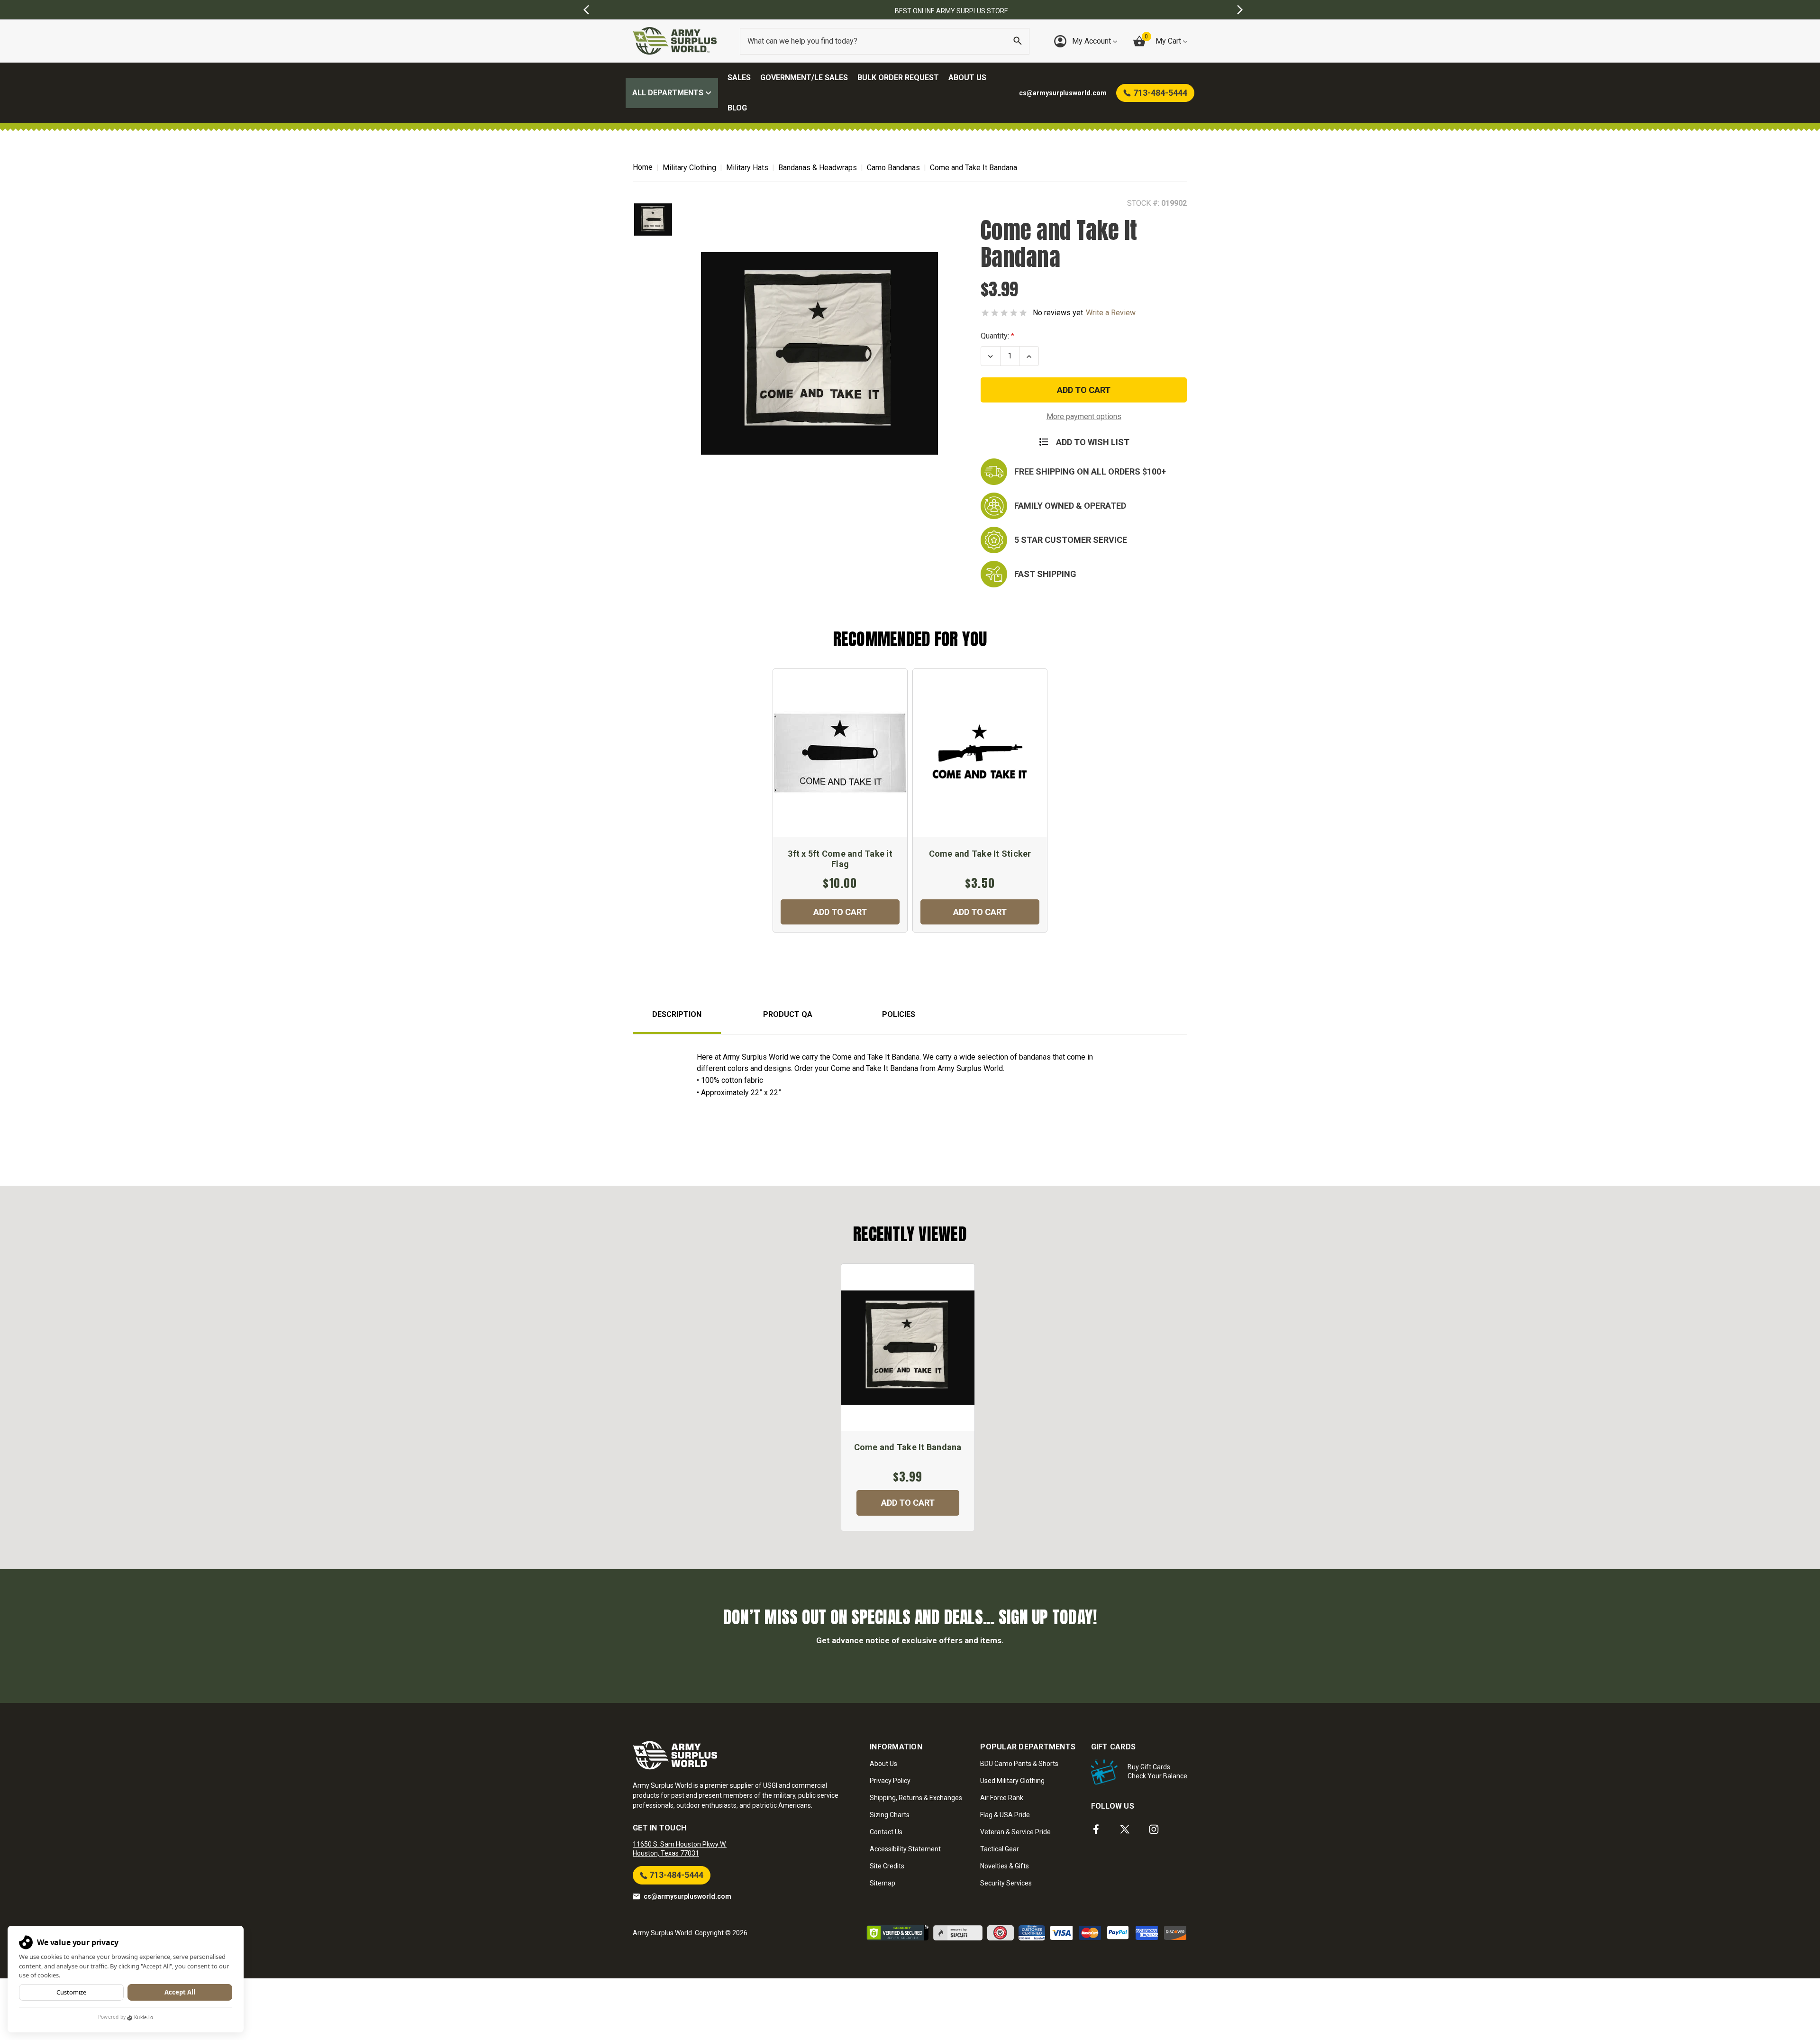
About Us (967, 78)
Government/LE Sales (804, 78)
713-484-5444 (675, 1875)
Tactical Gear (1000, 1849)
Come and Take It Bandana (908, 1447)
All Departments (669, 93)
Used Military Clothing (1012, 1781)
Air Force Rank (1002, 1798)
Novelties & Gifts (1005, 1866)
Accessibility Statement (905, 1849)
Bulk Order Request (898, 78)
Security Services (1006, 1883)
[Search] (1018, 41)
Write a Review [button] (1111, 313)
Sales (739, 78)
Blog (737, 108)
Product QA (788, 1014)
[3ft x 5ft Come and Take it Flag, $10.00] (840, 753)
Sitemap (883, 1883)
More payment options (1084, 416)
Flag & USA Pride (1005, 1815)
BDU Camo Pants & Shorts (1019, 1764)
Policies (899, 1014)
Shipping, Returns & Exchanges (916, 1798)
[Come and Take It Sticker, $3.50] (980, 753)
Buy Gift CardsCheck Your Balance (1157, 1772)
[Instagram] (1154, 1829)
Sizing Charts (890, 1815)
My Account (1092, 41)
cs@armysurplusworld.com (687, 1896)
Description (677, 1014)
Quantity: (995, 336)
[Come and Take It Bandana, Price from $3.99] (908, 1347)
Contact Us (886, 1832)
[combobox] (885, 41)
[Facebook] (1096, 1829)
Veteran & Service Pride (1015, 1832)
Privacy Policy (890, 1781)
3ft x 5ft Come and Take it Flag (840, 859)
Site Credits (887, 1866)
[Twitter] (1125, 1829)
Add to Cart (840, 912)
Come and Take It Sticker (980, 854)
